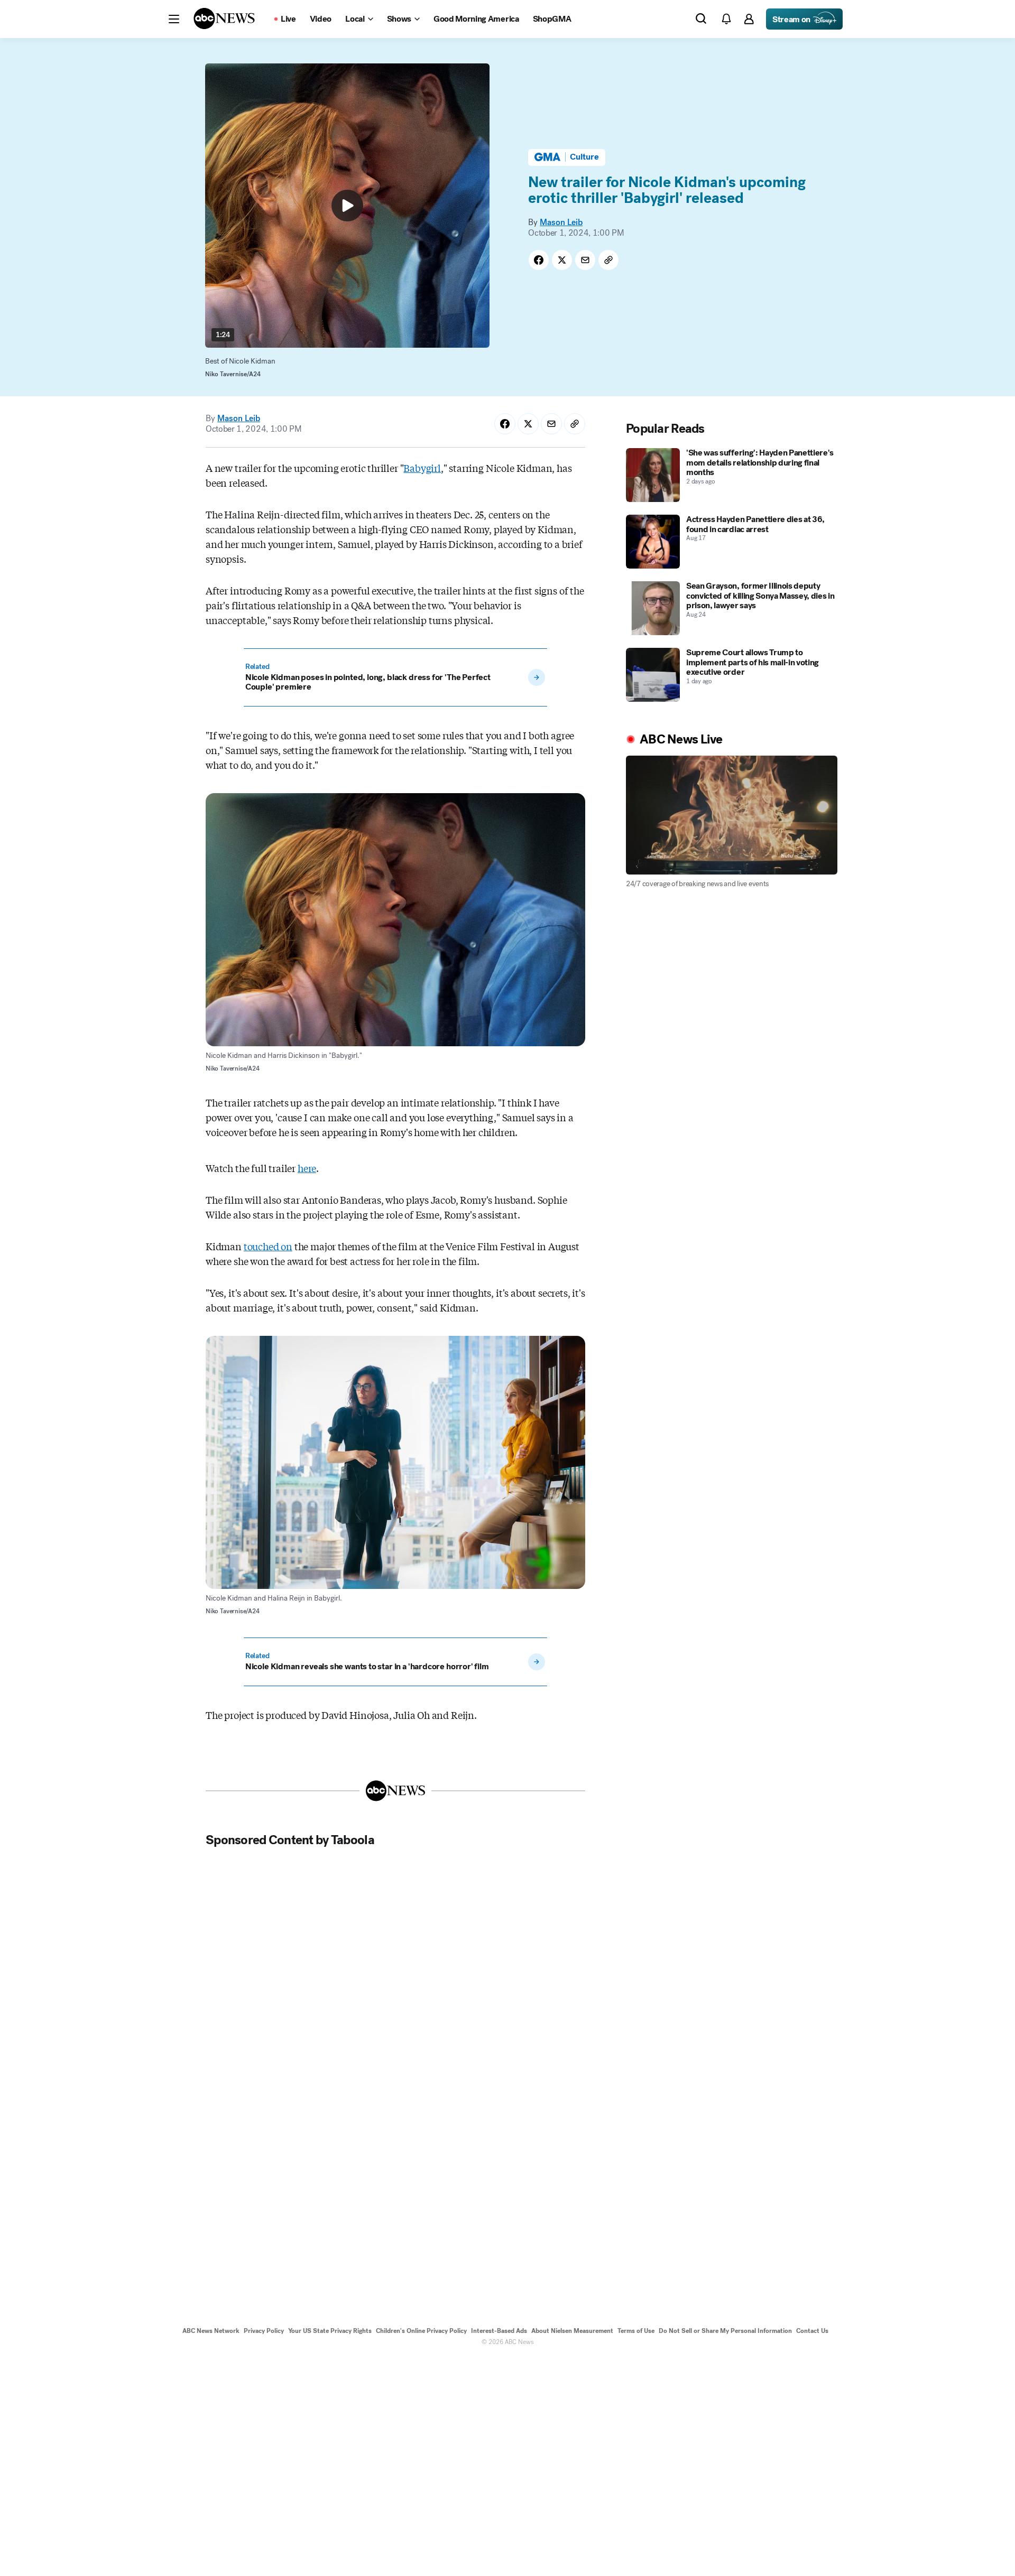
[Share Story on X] (562, 260)
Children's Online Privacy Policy (421, 2331)
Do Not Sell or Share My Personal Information (725, 2331)
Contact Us (812, 2331)
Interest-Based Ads (499, 2331)
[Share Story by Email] (585, 260)
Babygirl (422, 468)
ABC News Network (211, 2331)
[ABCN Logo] (224, 18)
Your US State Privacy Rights (330, 2331)
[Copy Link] (608, 260)
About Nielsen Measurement (572, 2331)
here (307, 1168)
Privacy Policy (264, 2331)
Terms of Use (636, 2331)
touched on (268, 1246)
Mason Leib (561, 222)
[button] (174, 19)
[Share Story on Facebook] (539, 260)
